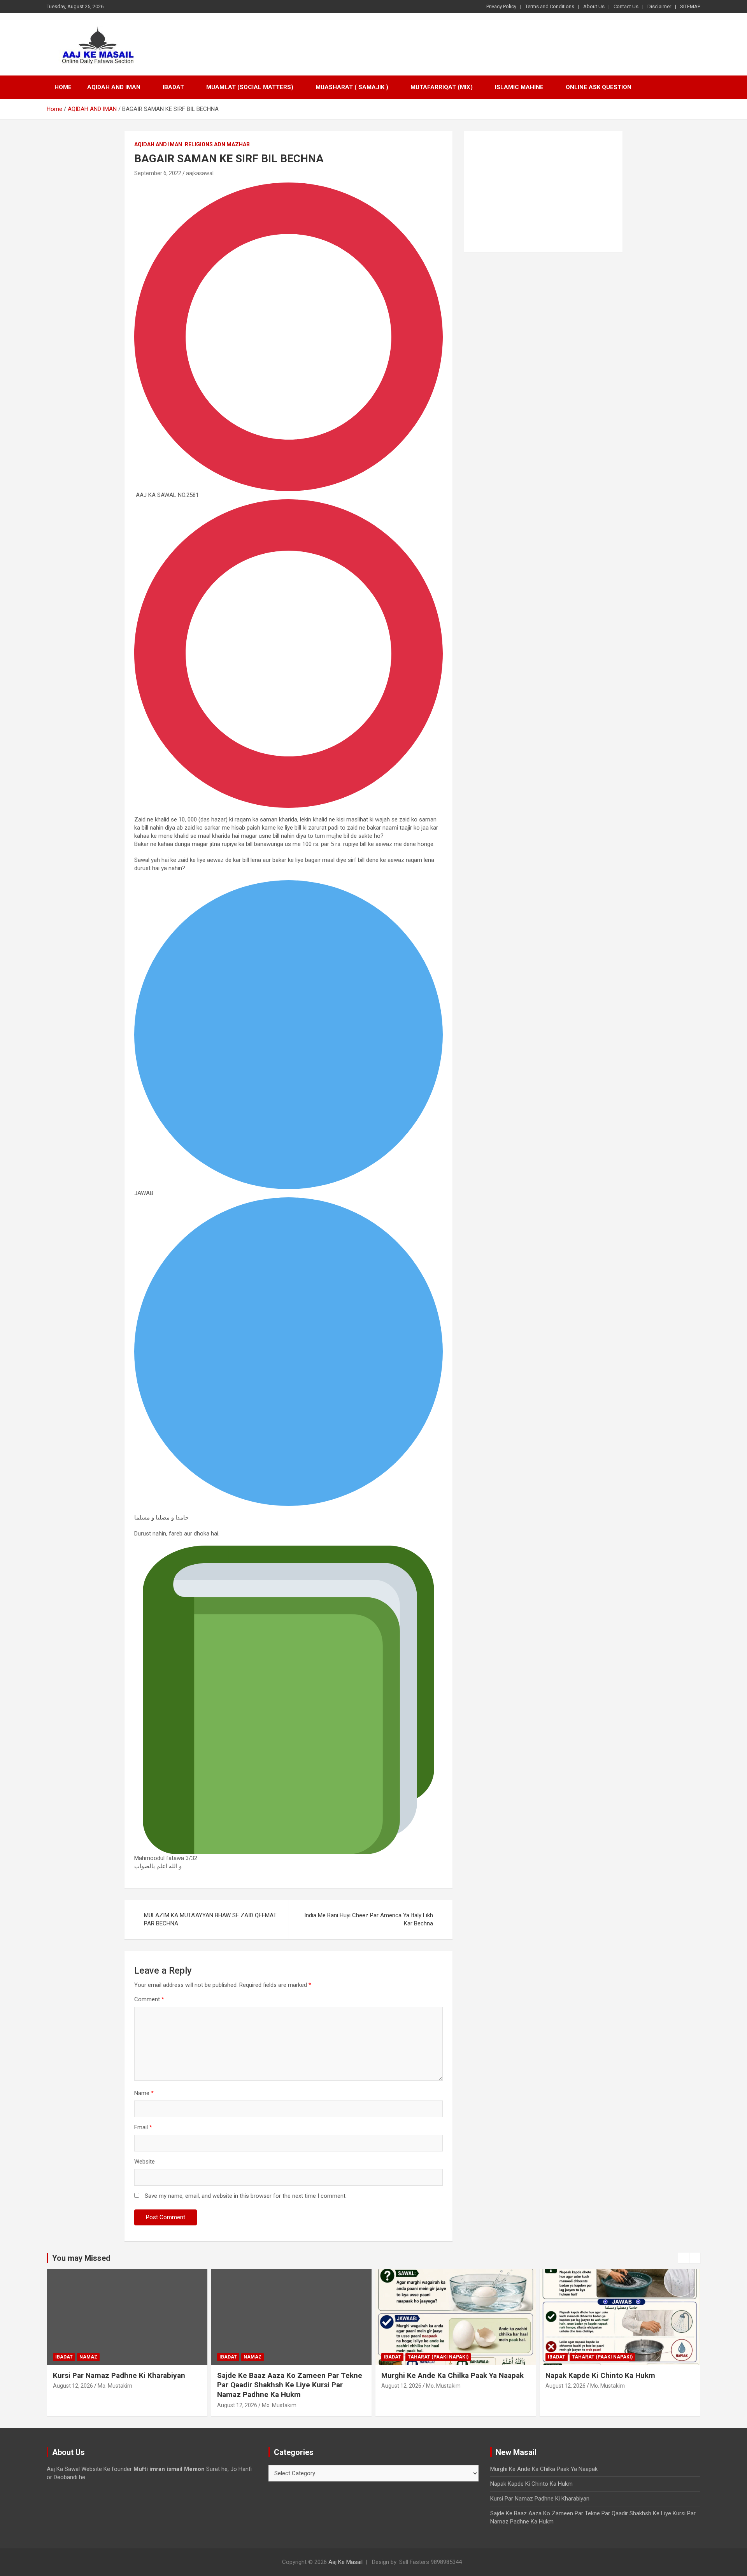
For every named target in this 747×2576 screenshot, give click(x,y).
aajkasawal (200, 173)
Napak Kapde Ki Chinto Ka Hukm (600, 2375)
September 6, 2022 (158, 173)
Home (63, 87)
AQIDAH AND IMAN (114, 87)
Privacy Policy (501, 6)
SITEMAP (690, 6)
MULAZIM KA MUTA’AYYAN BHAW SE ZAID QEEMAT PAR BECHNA (210, 1919)
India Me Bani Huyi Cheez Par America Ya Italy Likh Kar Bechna (369, 1919)
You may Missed (81, 2258)
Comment (149, 1999)
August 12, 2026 (73, 2386)
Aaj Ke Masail (345, 2562)
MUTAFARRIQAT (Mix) (442, 87)
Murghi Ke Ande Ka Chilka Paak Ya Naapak (452, 2375)
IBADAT (173, 87)
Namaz (88, 2357)
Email (143, 2127)
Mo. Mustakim (115, 2386)
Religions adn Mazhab (217, 144)
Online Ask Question (599, 87)
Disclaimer (659, 6)
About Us (594, 6)
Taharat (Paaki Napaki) (438, 2357)
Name (144, 2093)
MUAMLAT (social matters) (250, 87)
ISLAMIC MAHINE (519, 87)
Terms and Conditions (550, 6)
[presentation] (684, 2258)
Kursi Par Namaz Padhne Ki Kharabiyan (119, 2375)
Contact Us (626, 6)
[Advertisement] (543, 191)
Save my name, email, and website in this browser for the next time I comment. (246, 2196)
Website (145, 2162)
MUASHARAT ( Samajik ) (352, 87)
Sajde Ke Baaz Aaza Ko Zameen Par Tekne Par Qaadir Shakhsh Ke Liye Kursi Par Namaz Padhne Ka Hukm (290, 2385)
